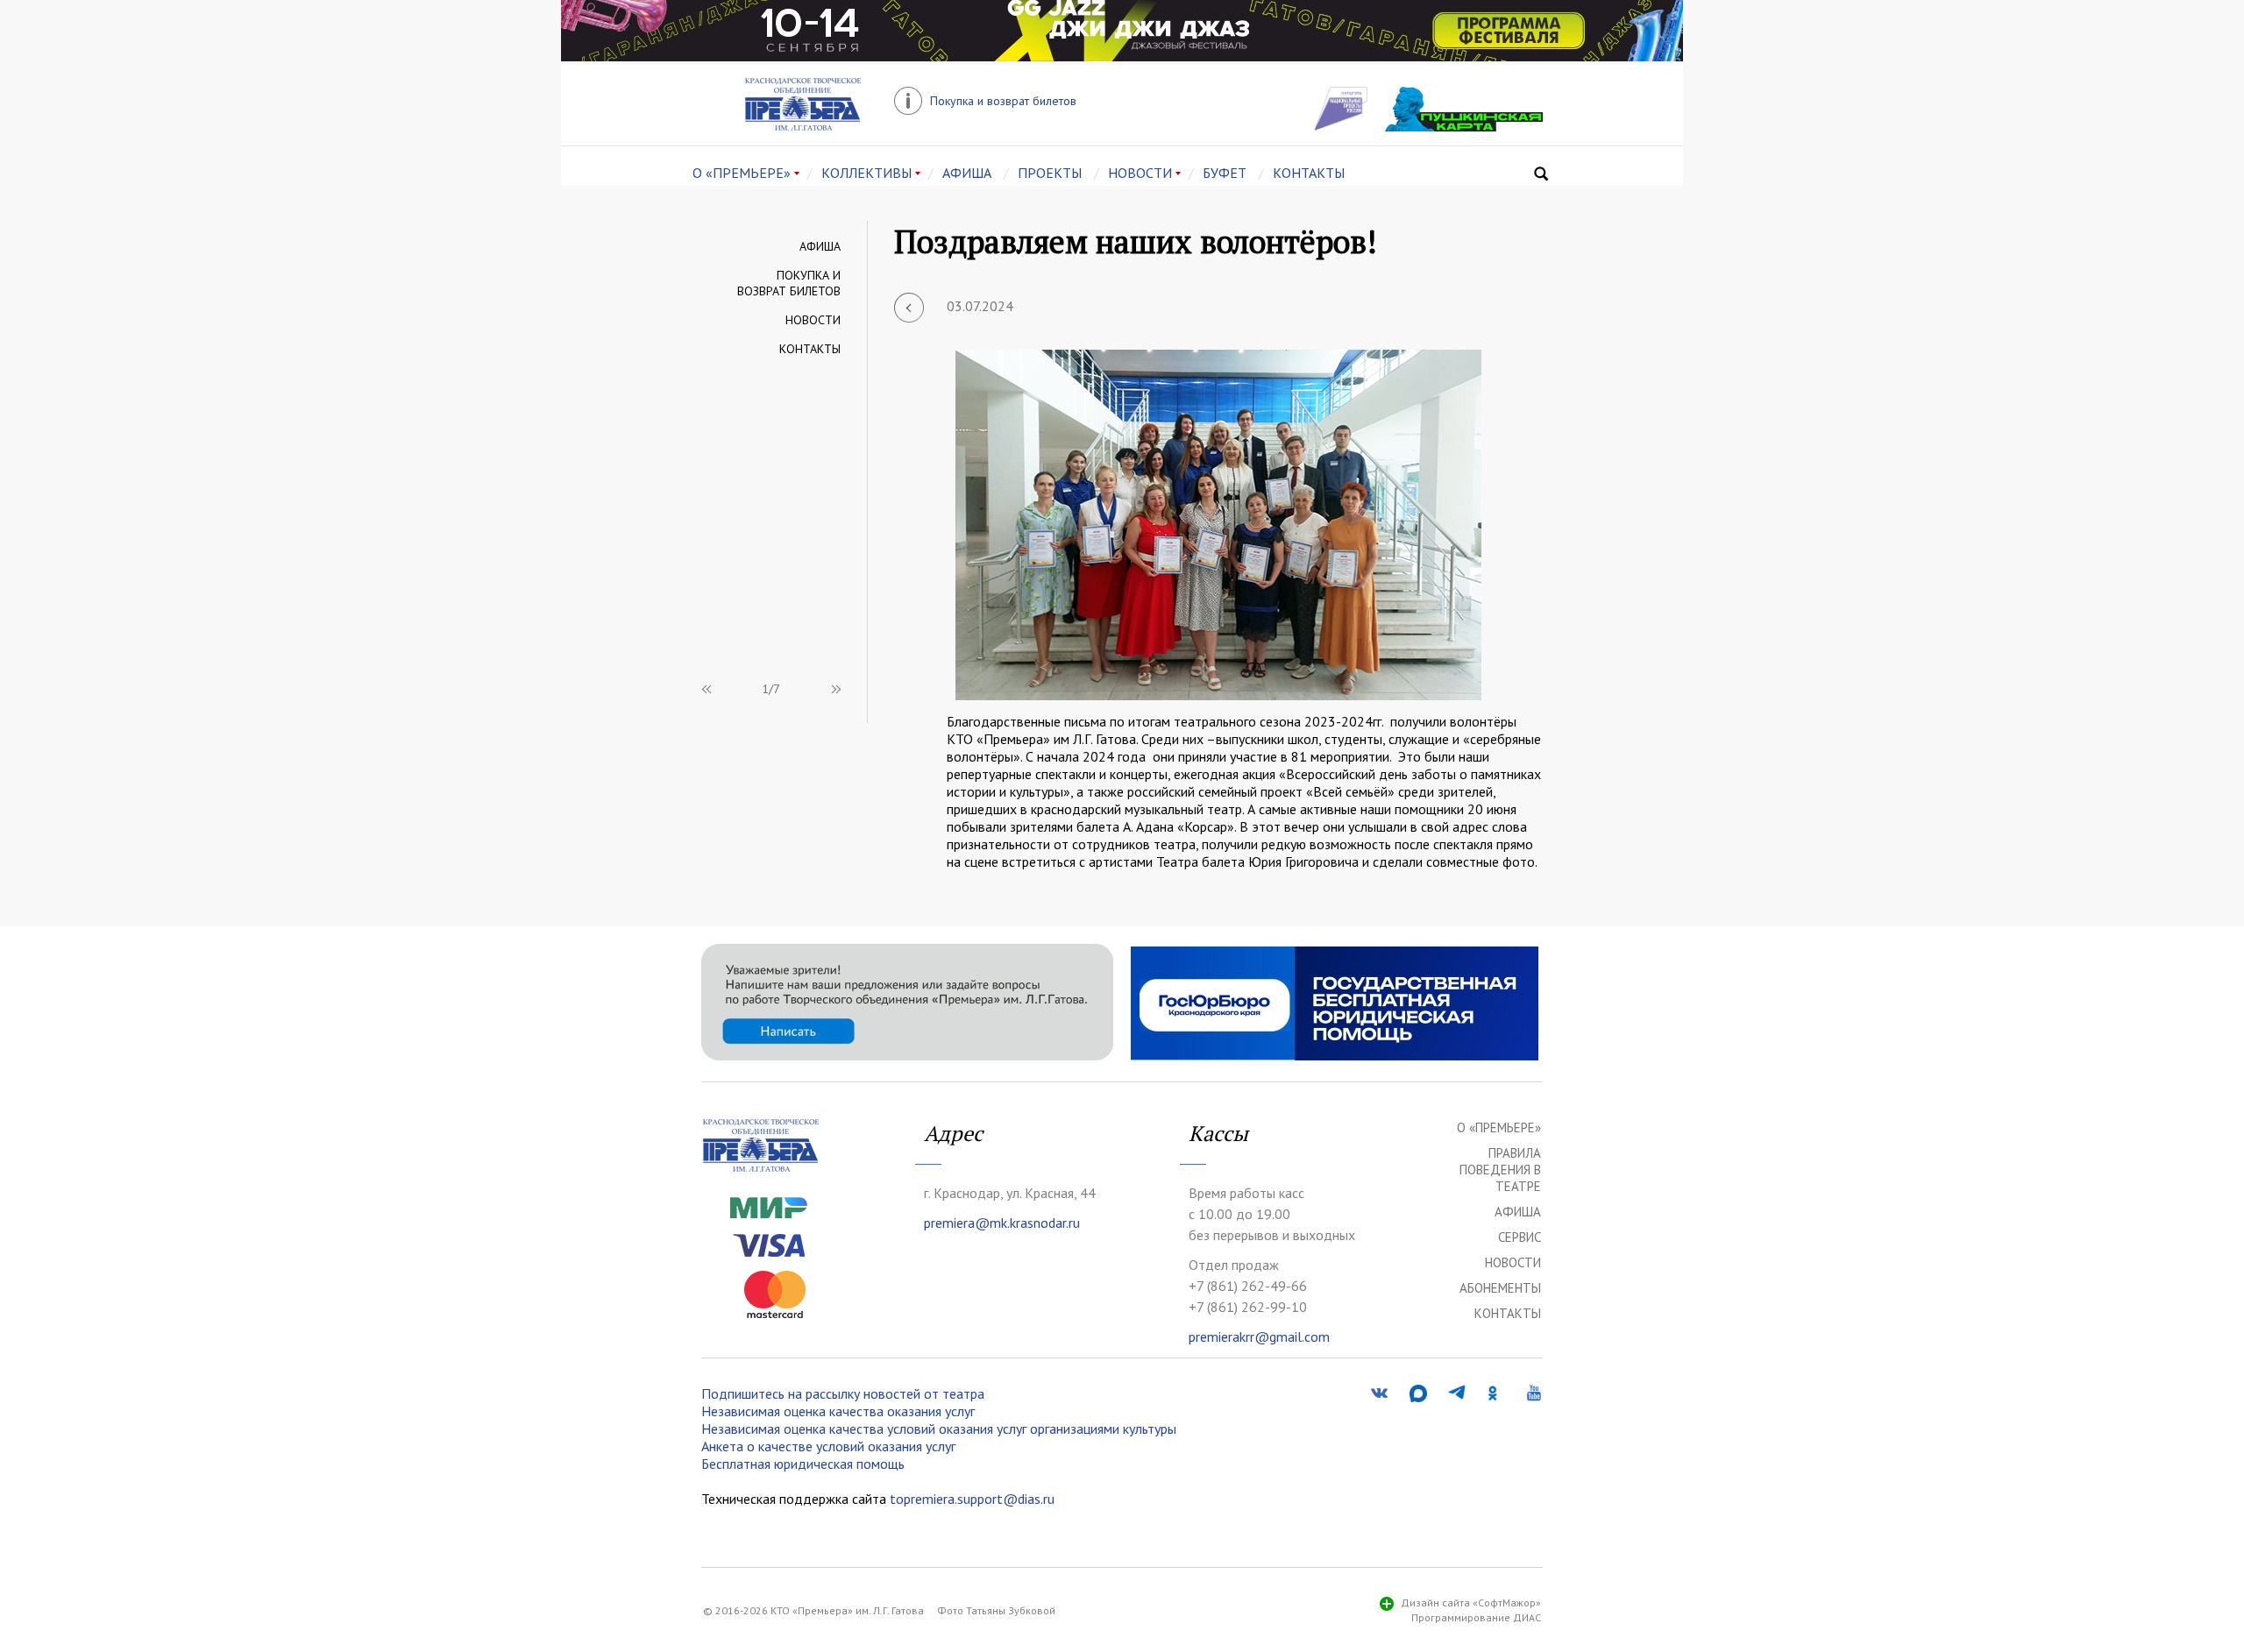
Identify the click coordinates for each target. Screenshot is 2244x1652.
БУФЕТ (1225, 173)
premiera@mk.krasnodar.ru (1002, 1223)
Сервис (1520, 1237)
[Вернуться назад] (909, 308)
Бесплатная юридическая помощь (803, 1464)
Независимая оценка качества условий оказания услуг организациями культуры (939, 1429)
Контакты (810, 349)
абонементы (1500, 1288)
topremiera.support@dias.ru (972, 1499)
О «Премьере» (742, 173)
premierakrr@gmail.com (1259, 1336)
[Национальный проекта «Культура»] (1341, 125)
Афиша (820, 246)
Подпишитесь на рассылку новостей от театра (843, 1393)
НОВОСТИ (1140, 173)
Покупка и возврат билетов (789, 283)
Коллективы (866, 173)
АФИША (967, 173)
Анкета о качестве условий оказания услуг (828, 1446)
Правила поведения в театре (1500, 1170)
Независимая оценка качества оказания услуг (838, 1411)
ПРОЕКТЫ (1050, 173)
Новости (813, 320)
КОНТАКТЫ (1309, 173)
